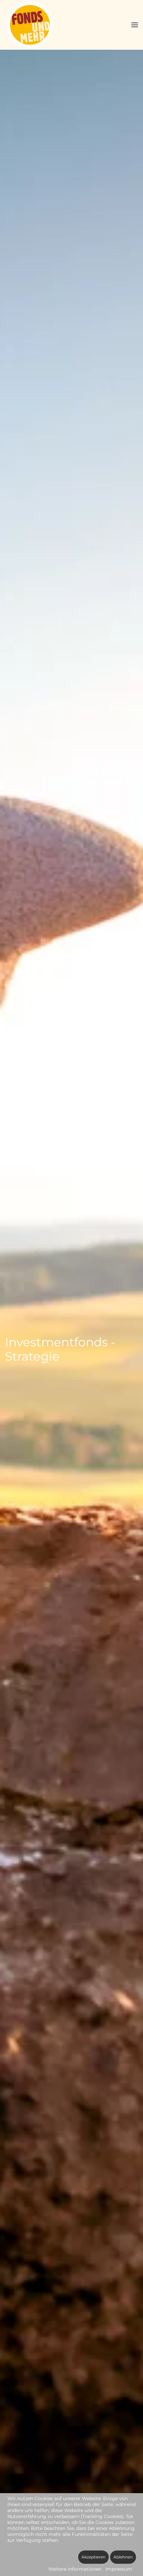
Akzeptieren (93, 2557)
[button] (135, 25)
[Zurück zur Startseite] (31, 25)
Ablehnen (123, 2557)
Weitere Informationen (75, 2569)
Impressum (119, 2569)
